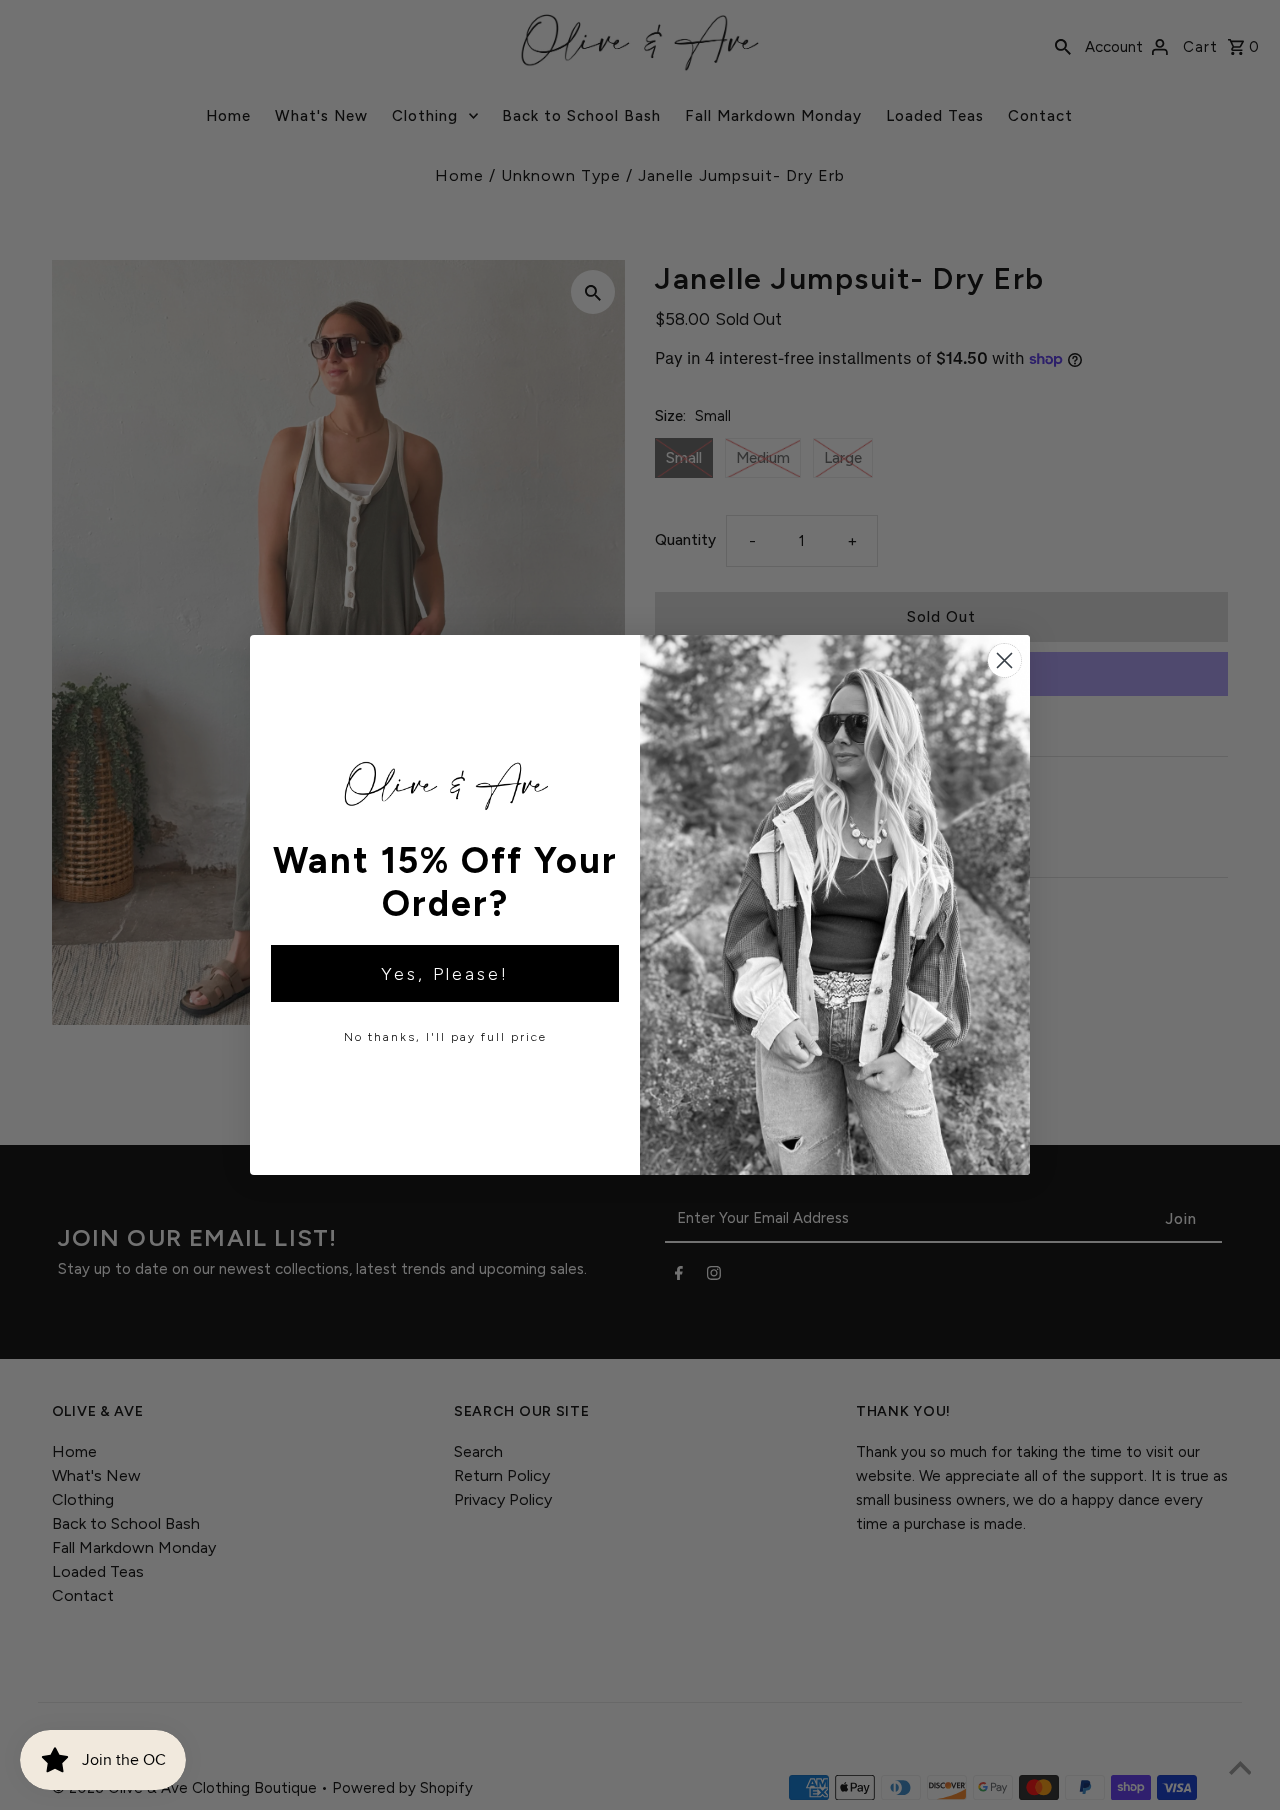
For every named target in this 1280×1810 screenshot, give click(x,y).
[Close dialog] (1004, 660)
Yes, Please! (445, 974)
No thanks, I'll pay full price (445, 1037)
